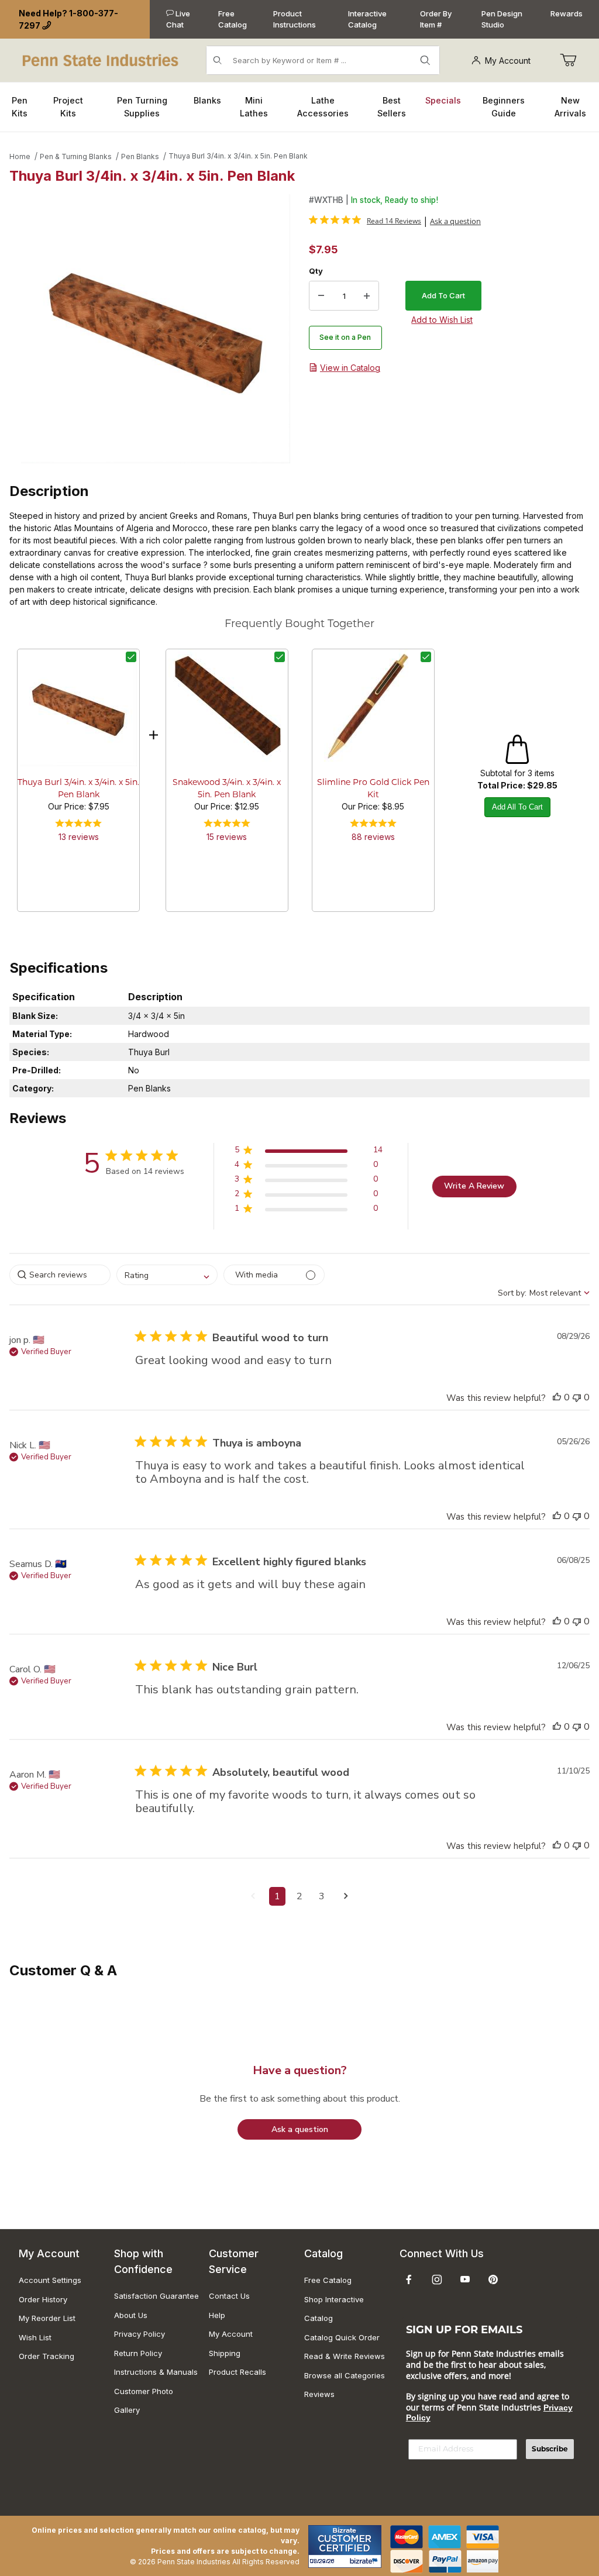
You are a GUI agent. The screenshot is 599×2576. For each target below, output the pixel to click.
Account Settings (50, 2280)
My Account (508, 61)
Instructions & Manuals (156, 2372)
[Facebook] (409, 2279)
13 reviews (79, 837)
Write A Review (474, 1186)
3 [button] (322, 1896)
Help (217, 2315)
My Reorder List (47, 2318)
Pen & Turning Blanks (76, 156)
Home (20, 156)
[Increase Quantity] (367, 296)
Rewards (567, 13)
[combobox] (167, 1275)
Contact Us (229, 2296)
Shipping (225, 2353)
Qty (316, 271)
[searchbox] (60, 1275)
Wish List (35, 2337)
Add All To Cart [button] (517, 807)
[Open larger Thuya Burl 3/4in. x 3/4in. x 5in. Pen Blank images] (156, 329)
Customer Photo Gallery (144, 2401)
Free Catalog (233, 19)
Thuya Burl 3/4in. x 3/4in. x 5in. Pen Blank (238, 156)
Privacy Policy (140, 2334)
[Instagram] (437, 2279)
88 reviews (373, 837)
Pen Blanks (140, 156)
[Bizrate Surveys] (365, 2561)
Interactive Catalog (367, 19)
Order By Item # (436, 19)
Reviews (319, 2394)
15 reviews (227, 837)
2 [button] (299, 1896)
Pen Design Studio (502, 19)
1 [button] (277, 1896)
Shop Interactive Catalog (334, 2309)
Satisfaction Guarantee (156, 2296)
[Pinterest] (493, 2279)
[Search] (425, 60)
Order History (43, 2299)
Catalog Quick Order (342, 2337)
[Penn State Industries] (101, 59)
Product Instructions (295, 19)
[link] (365, 221)
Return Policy (138, 2353)
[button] (309, 1152)
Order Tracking (47, 2356)
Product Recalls (237, 2372)
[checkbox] (131, 657)
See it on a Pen (345, 337)
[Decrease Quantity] (321, 296)
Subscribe (550, 2449)
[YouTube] (465, 2279)
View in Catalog (350, 368)
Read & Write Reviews (345, 2356)
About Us (131, 2315)
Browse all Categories (345, 2375)
